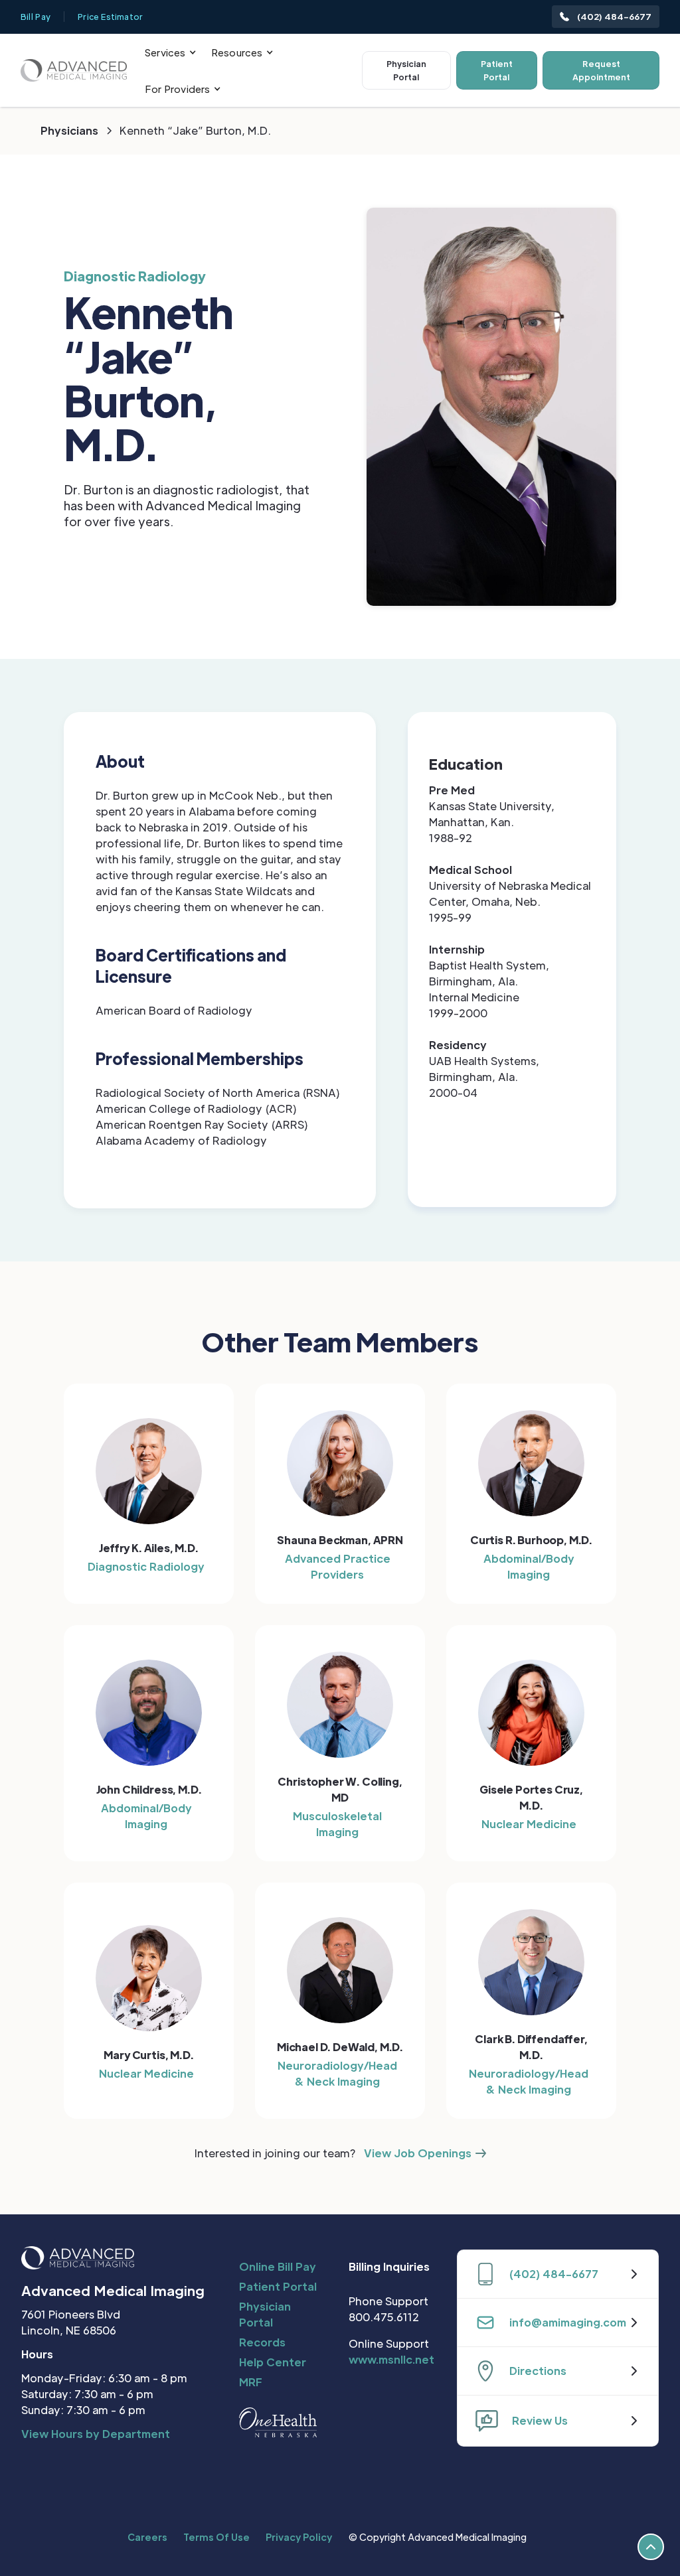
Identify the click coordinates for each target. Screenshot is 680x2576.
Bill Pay (36, 17)
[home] (74, 70)
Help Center (273, 2362)
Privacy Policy (299, 2537)
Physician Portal (406, 70)
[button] (171, 52)
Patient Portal (497, 70)
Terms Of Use (216, 2537)
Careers (147, 2537)
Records (262, 2342)
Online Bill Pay (278, 2266)
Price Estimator (111, 17)
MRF (251, 2382)
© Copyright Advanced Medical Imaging (437, 2537)
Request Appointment (601, 70)
